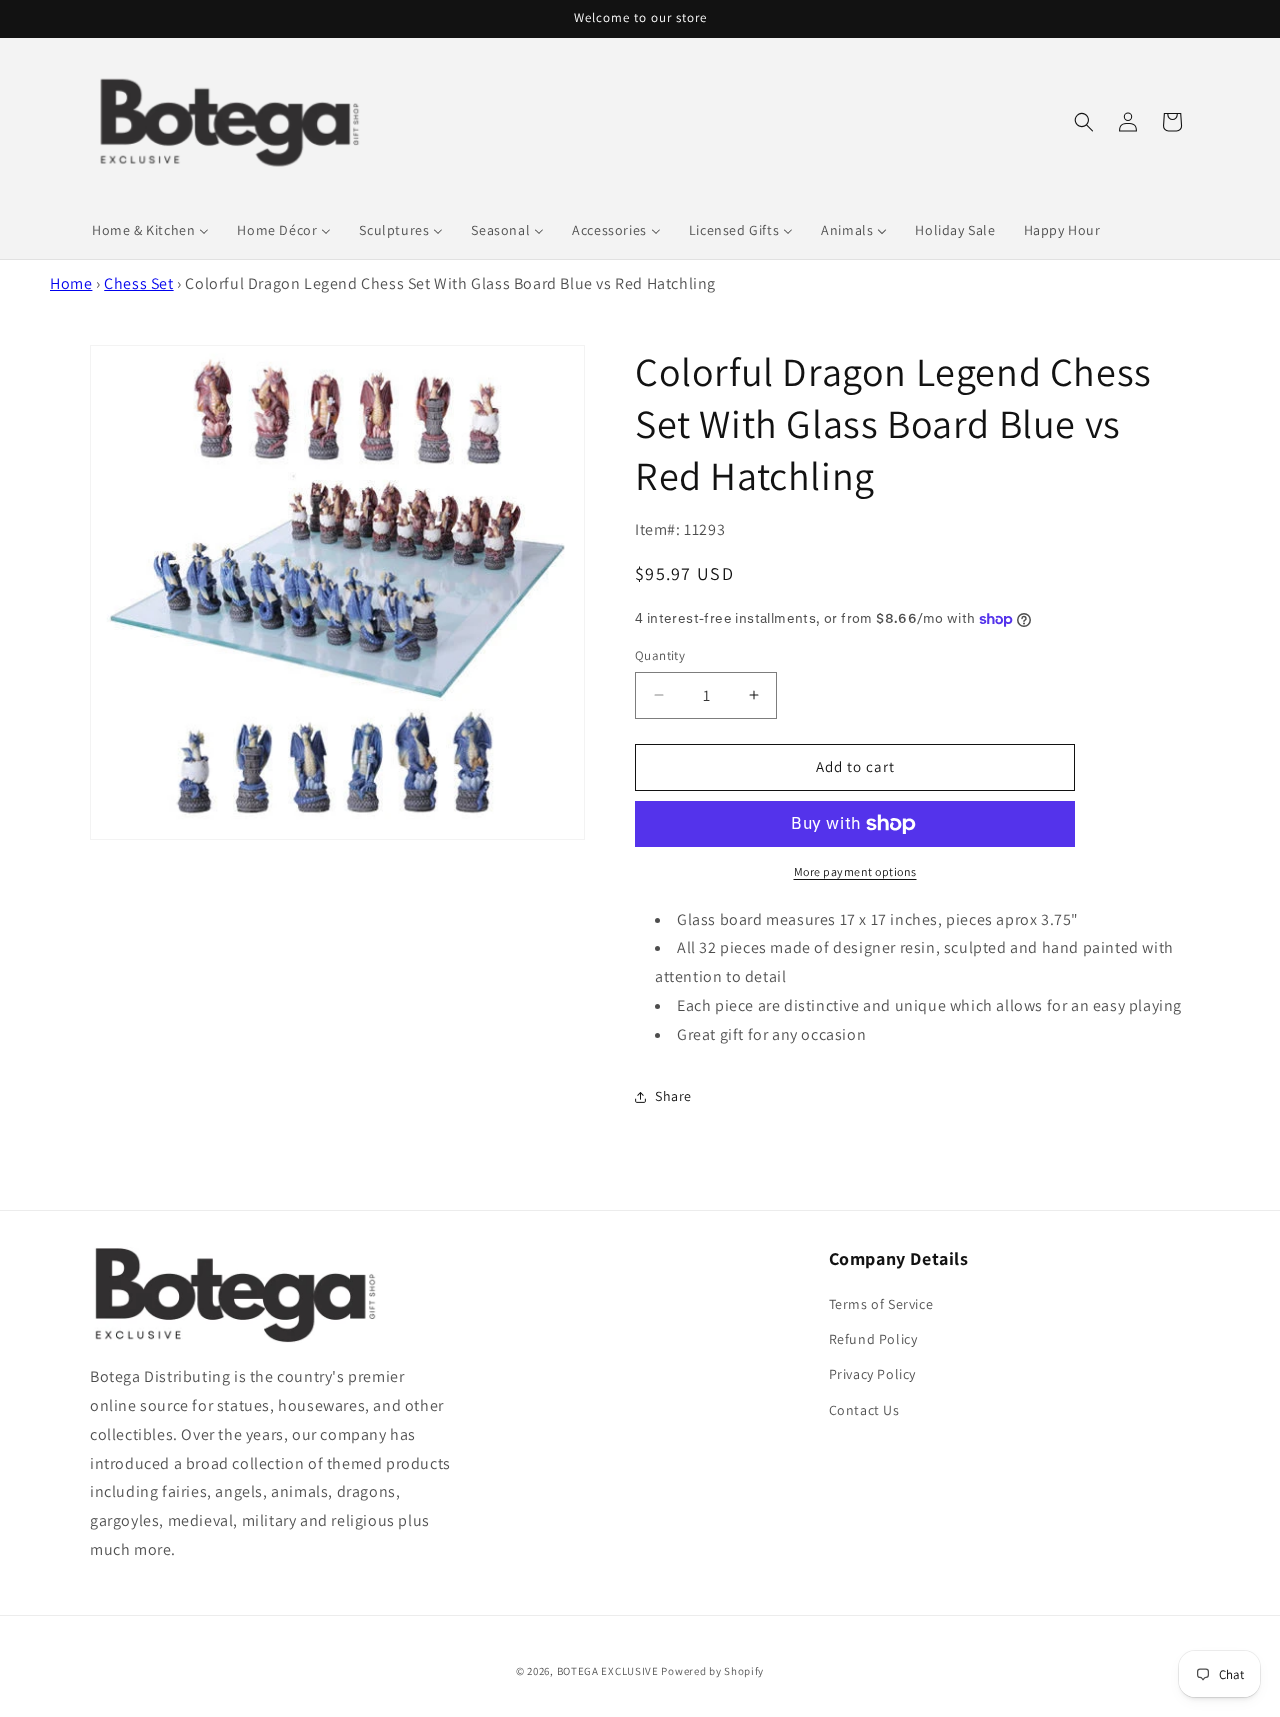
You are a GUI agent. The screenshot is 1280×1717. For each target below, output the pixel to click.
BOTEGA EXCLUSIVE (608, 1671)
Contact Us (864, 1410)
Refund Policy (873, 1339)
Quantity (660, 655)
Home (71, 283)
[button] (1084, 122)
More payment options (855, 871)
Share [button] (673, 1096)
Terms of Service (881, 1304)
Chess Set (138, 283)
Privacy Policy (872, 1374)
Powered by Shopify (712, 1671)
